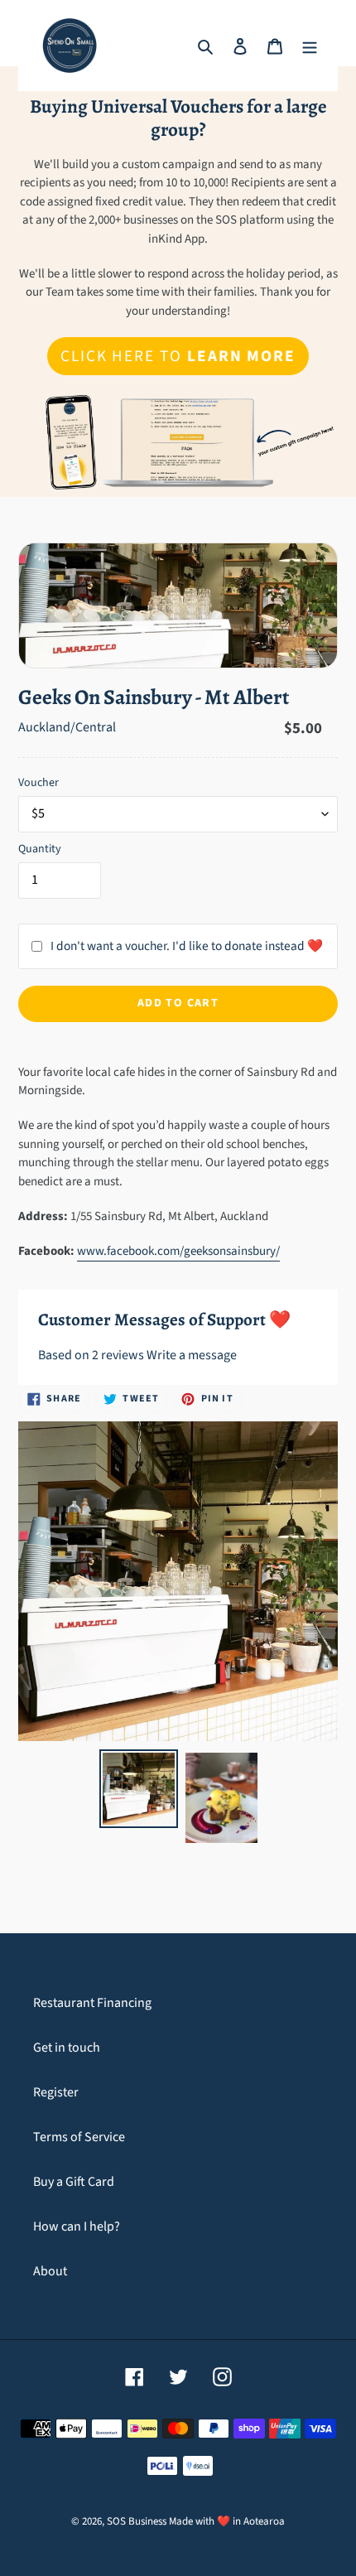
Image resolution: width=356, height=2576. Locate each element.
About (50, 2271)
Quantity (40, 849)
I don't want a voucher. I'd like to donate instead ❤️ (187, 946)
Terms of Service (79, 2137)
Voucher (38, 783)
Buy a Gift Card (74, 2182)
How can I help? (77, 2226)
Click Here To (178, 356)
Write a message (192, 1355)
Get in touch (67, 2048)
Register (56, 2092)
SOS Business (137, 2521)
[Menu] (310, 46)
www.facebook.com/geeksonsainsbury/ (178, 1251)
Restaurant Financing (92, 2003)
